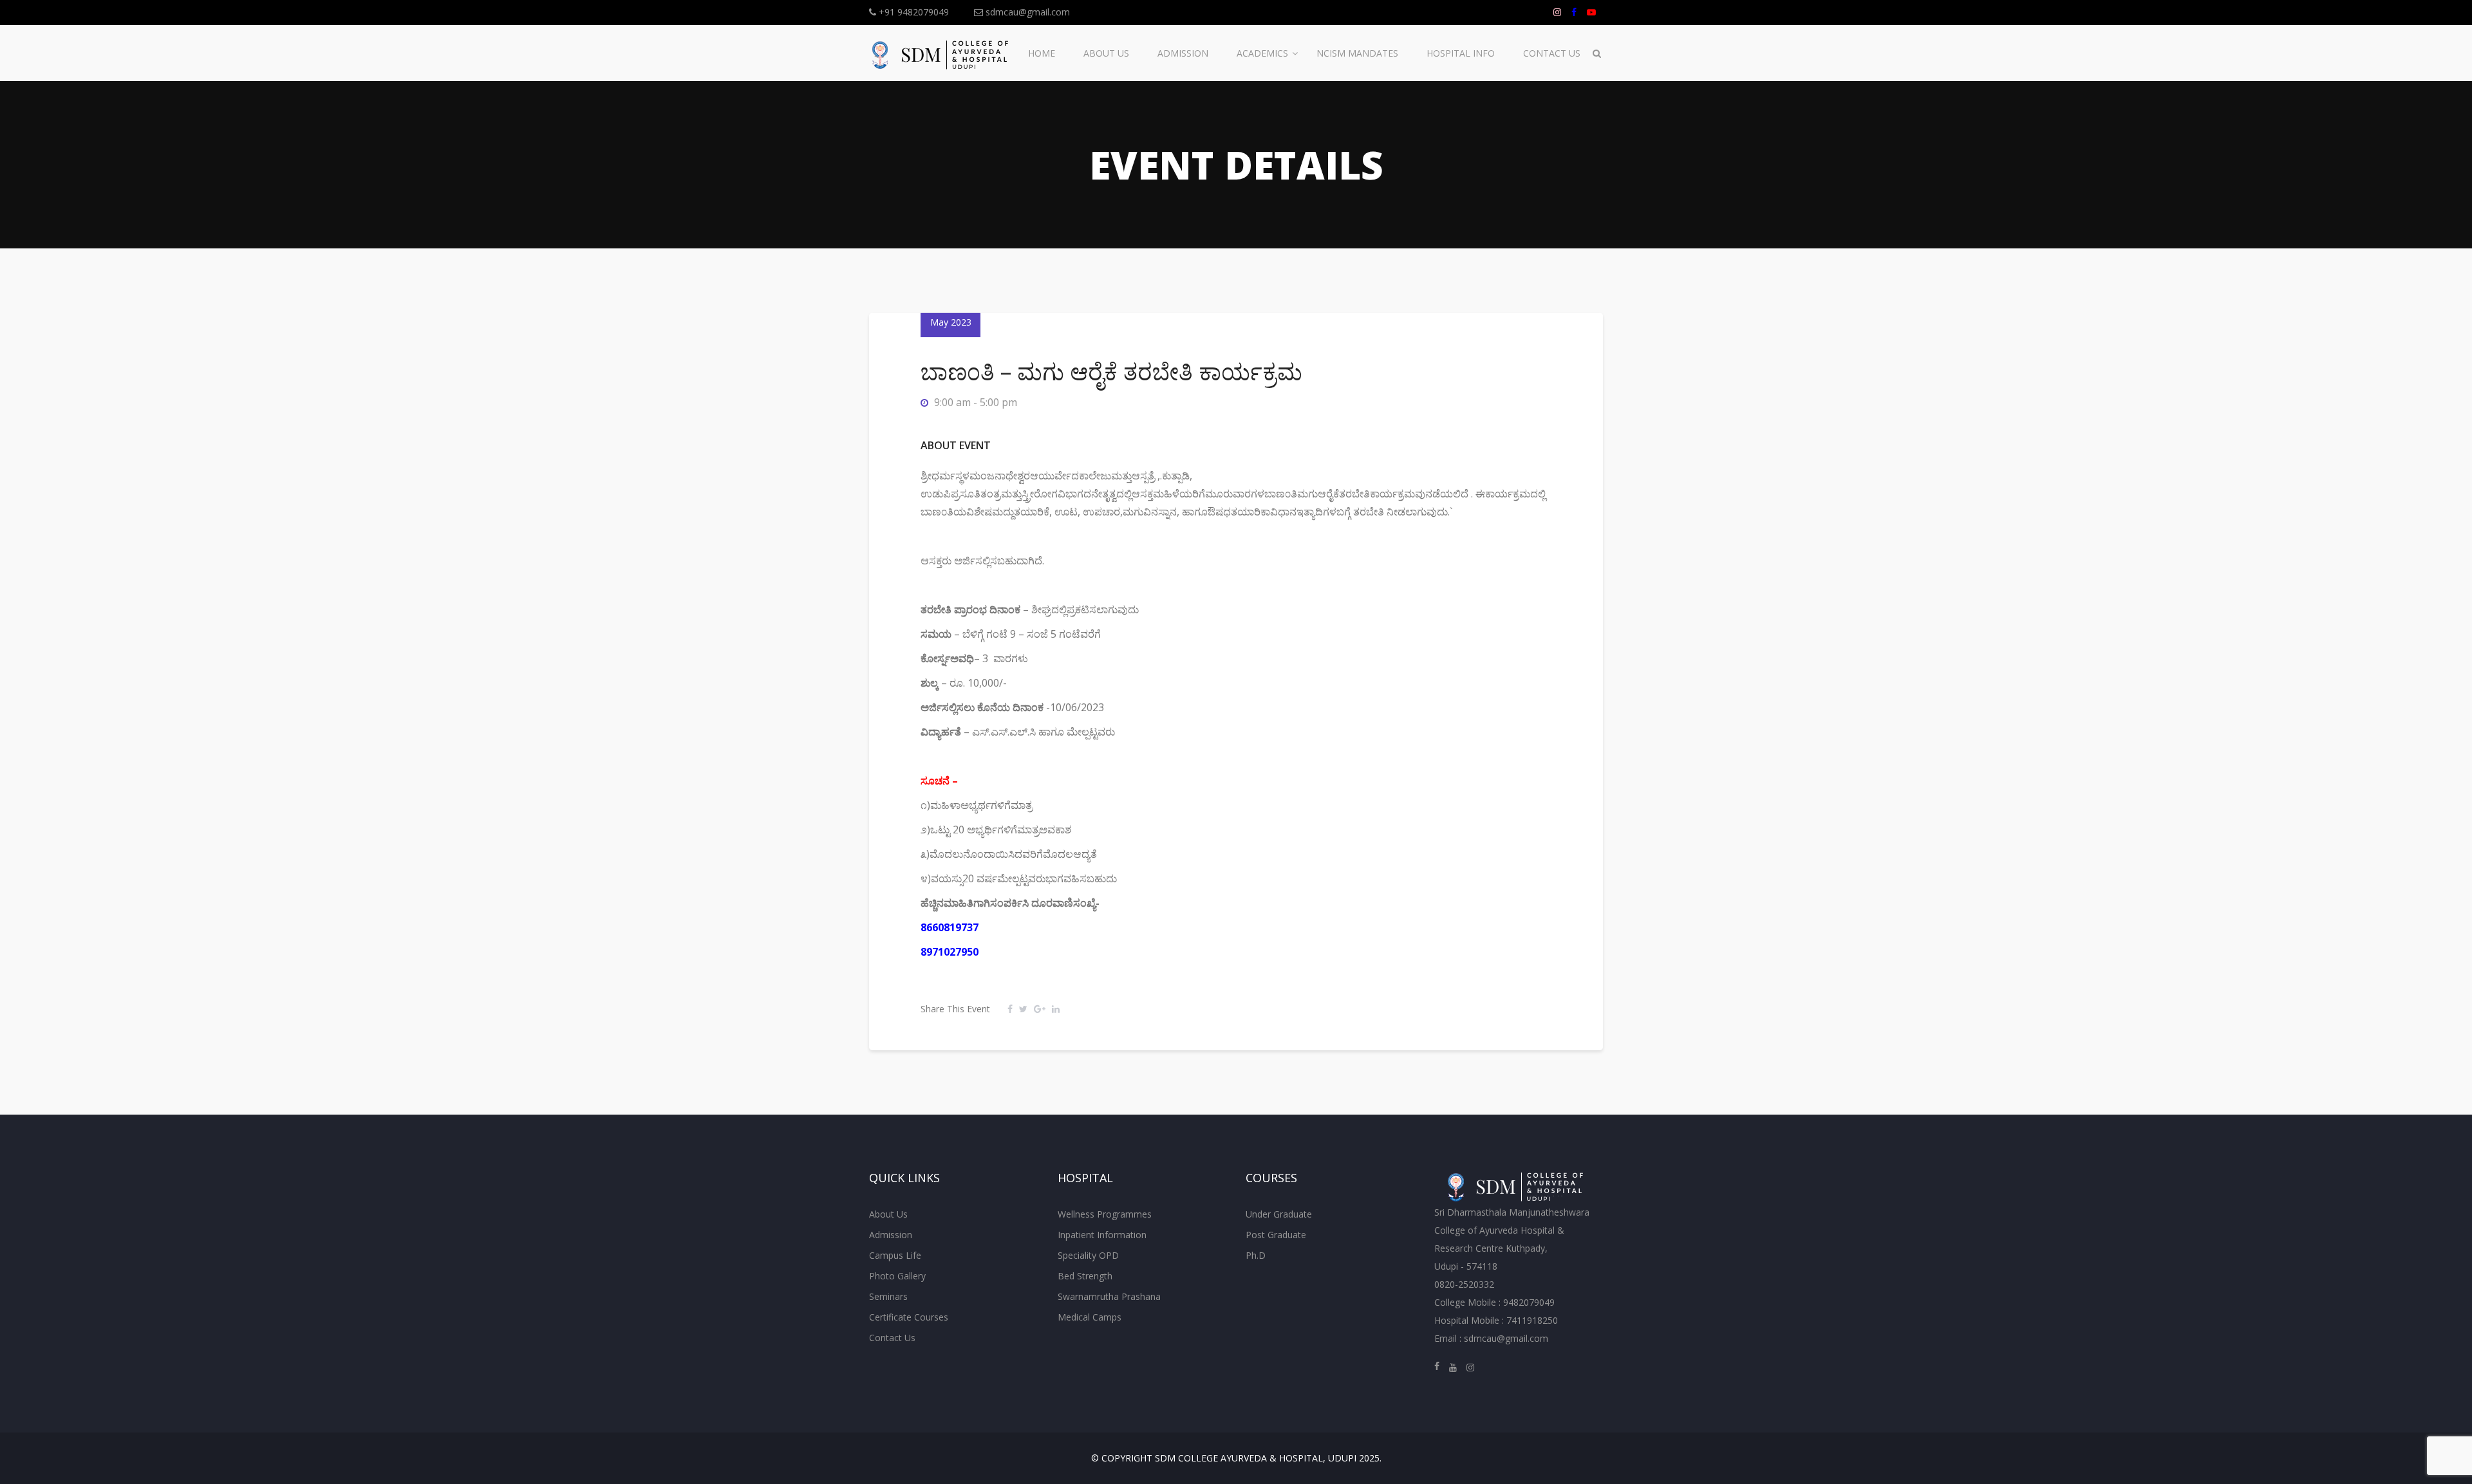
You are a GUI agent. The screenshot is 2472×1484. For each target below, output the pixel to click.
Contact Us (1552, 53)
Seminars (888, 1296)
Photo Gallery (897, 1276)
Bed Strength (1085, 1276)
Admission (1183, 53)
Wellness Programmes (1105, 1214)
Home (1042, 53)
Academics (1262, 53)
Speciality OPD (1088, 1255)
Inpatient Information (1102, 1235)
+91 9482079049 (913, 12)
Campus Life (895, 1255)
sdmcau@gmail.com (1026, 12)
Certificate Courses (909, 1317)
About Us (1106, 53)
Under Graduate (1279, 1214)
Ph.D (1256, 1255)
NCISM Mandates (1357, 53)
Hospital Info (1461, 53)
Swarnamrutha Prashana (1109, 1296)
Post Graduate (1276, 1235)
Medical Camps (1090, 1317)
